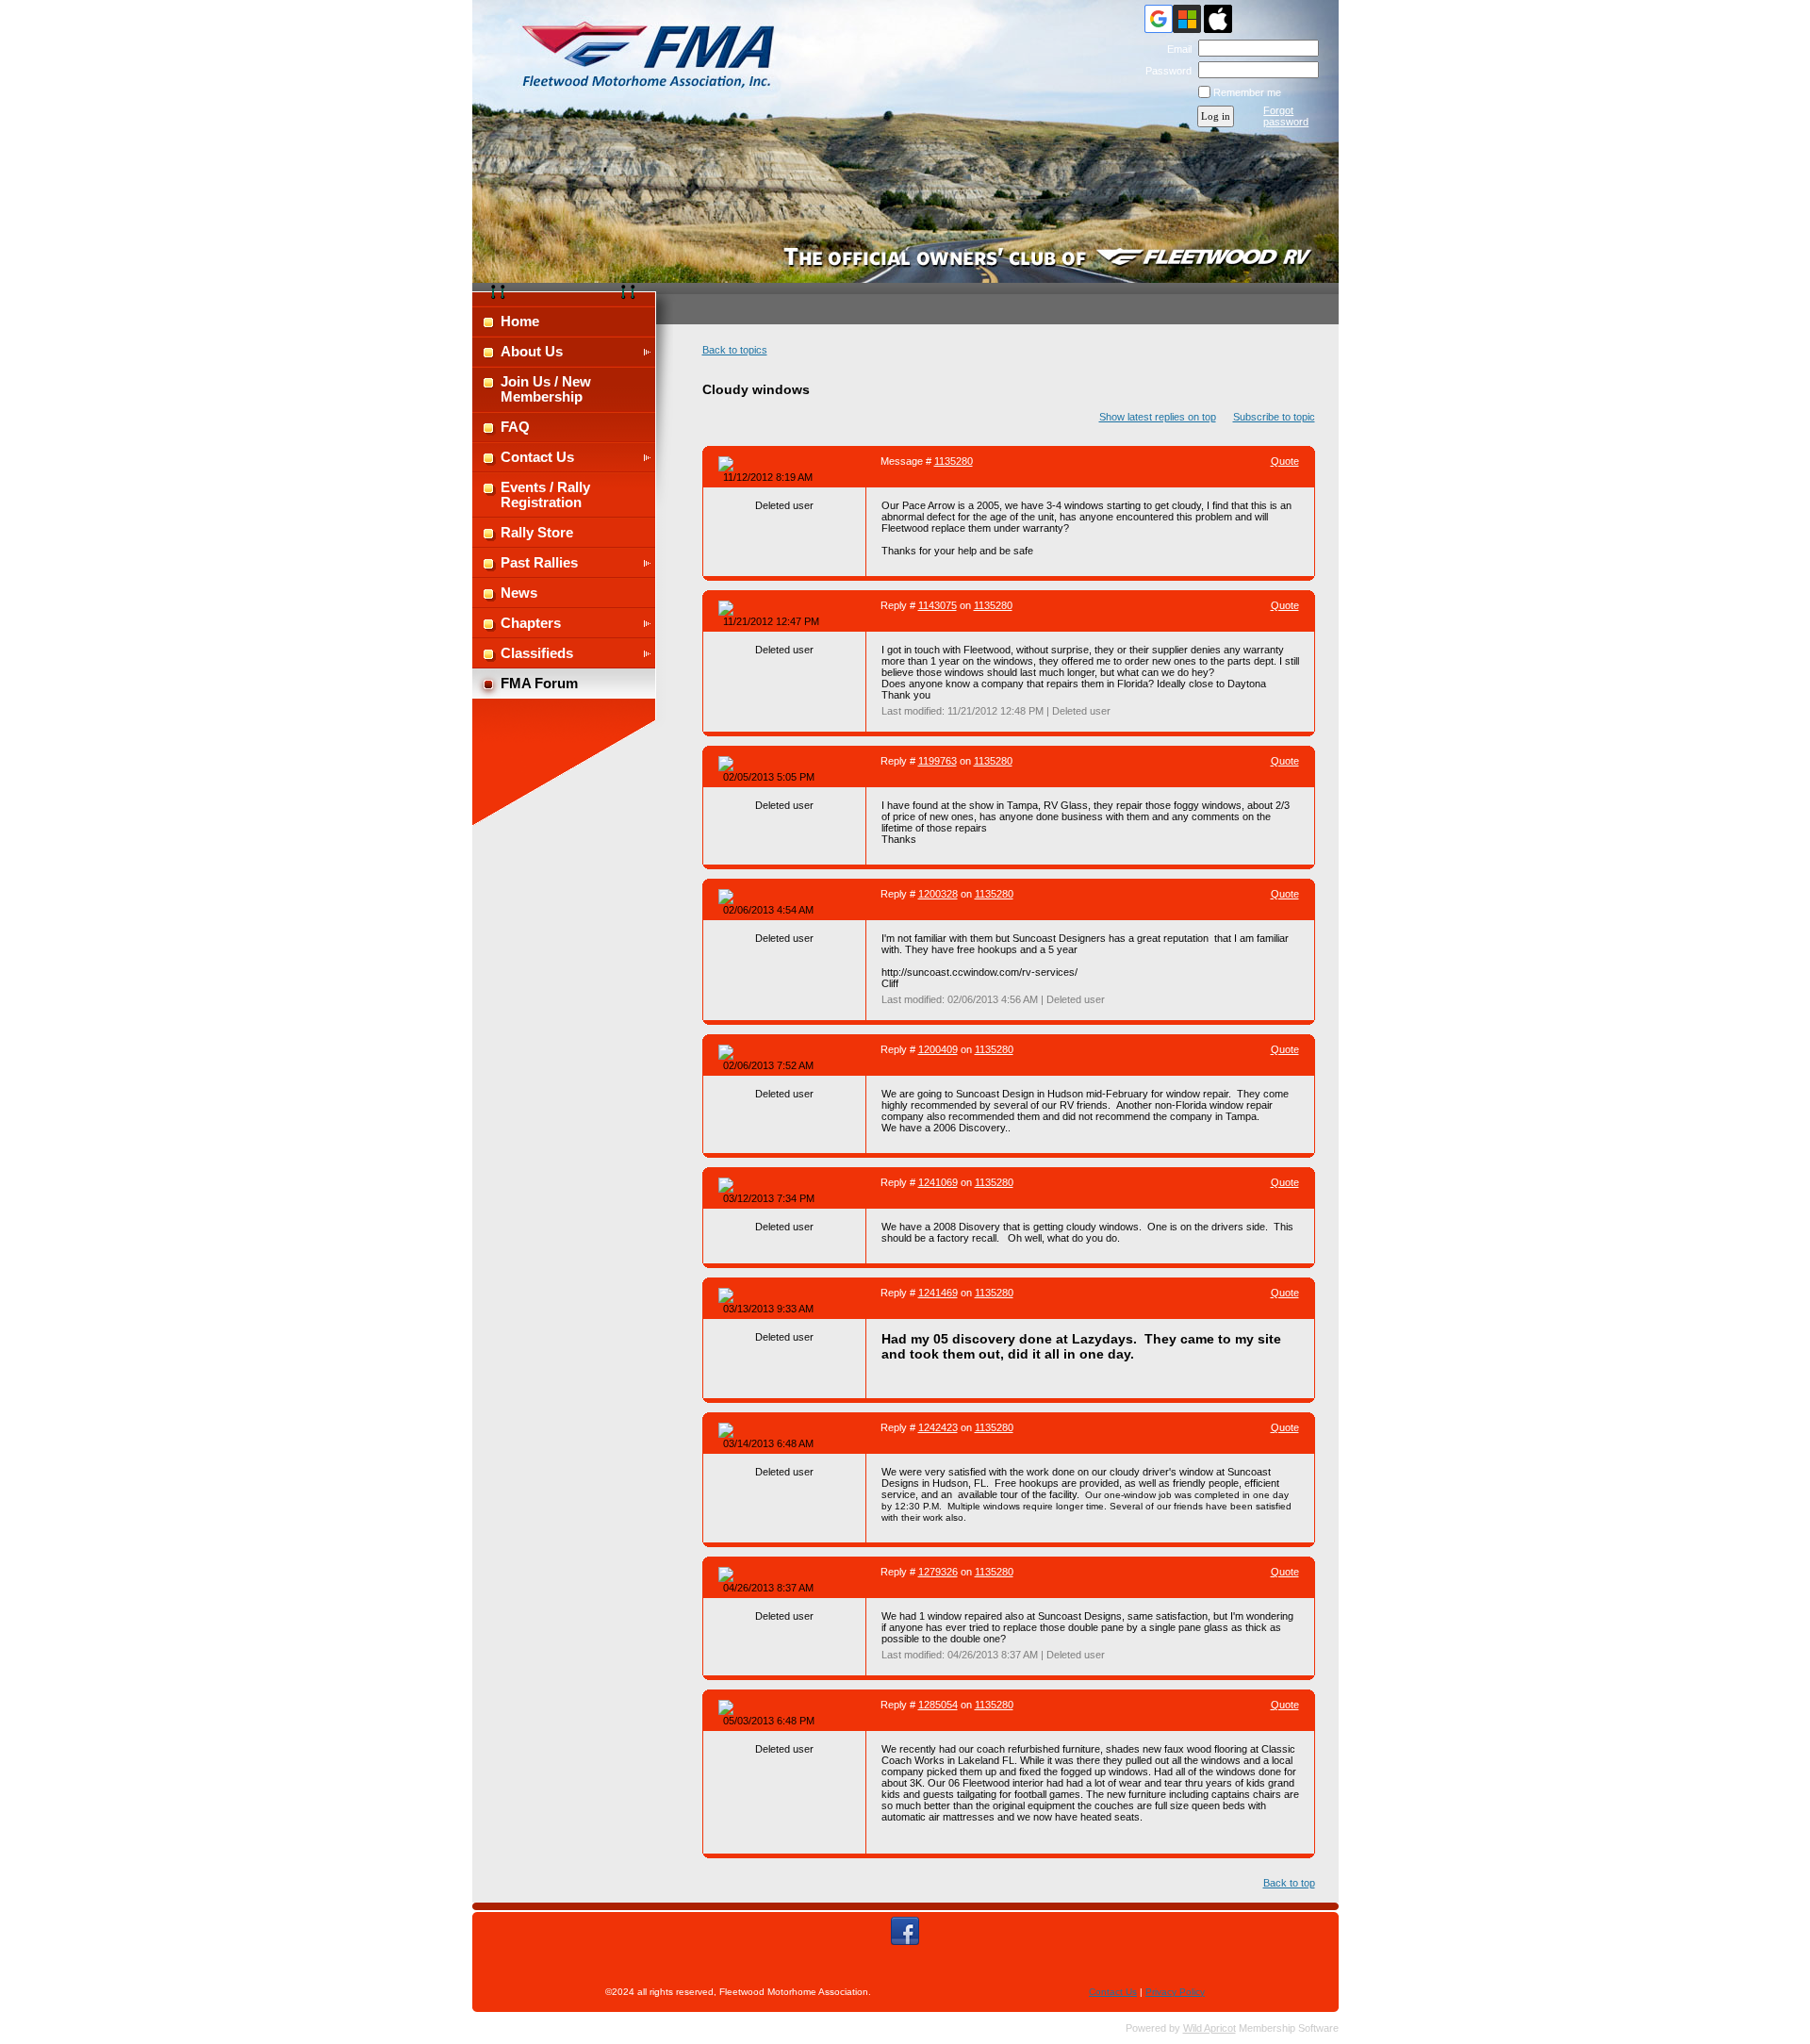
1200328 (938, 894)
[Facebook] (905, 1931)
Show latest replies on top (1158, 417)
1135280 (954, 461)
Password (1165, 71)
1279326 (938, 1572)
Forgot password (1286, 116)
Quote (1285, 461)
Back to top (1289, 1883)
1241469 (938, 1293)
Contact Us (537, 457)
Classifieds (537, 653)
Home (520, 321)
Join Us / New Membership (546, 389)
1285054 (938, 1705)
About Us (532, 352)
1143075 (938, 605)
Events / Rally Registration (545, 495)
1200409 (938, 1049)
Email (1176, 49)
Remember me (1247, 92)
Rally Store (537, 533)
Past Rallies (539, 563)
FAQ (515, 427)
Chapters (531, 623)
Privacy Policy (1175, 1992)
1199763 (938, 761)
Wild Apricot (1209, 2028)
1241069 (938, 1182)
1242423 (938, 1427)
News (519, 593)
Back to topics (735, 350)
